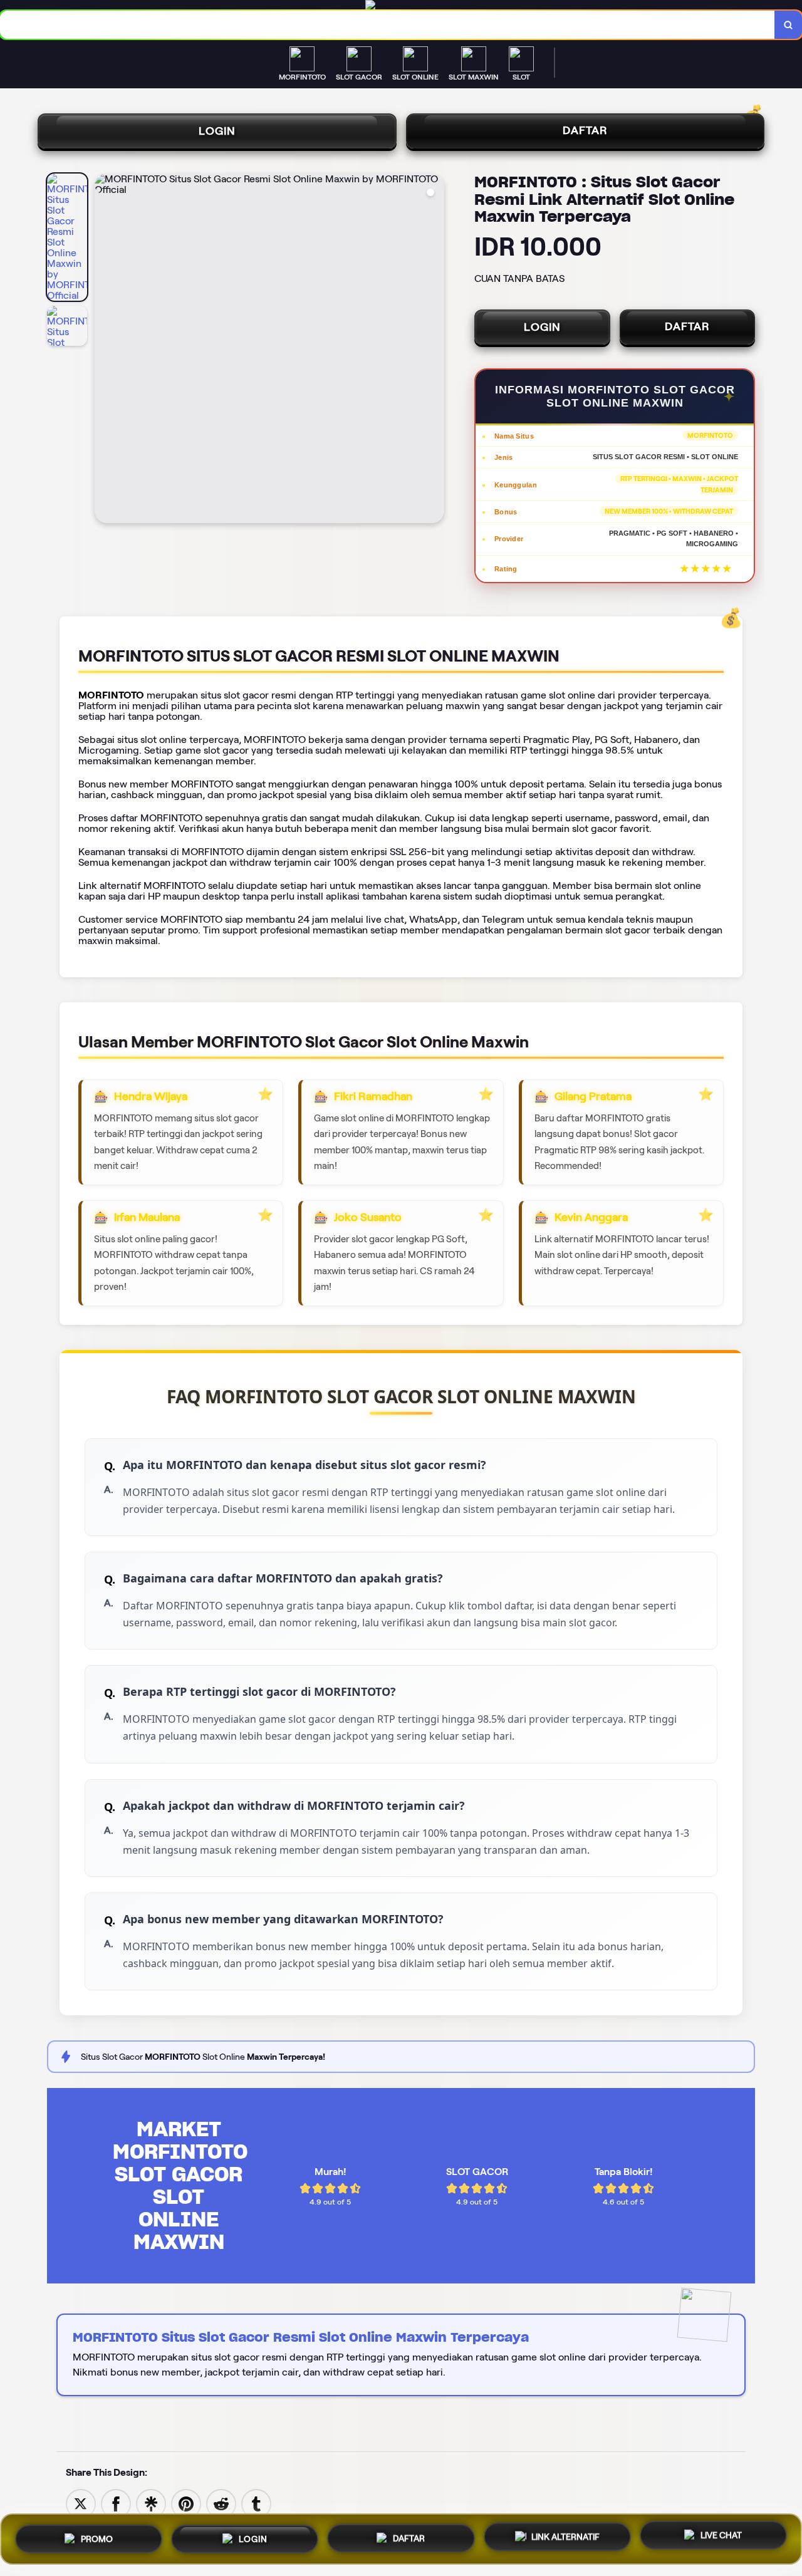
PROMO (97, 2535)
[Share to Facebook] (116, 2503)
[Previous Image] (105, 350)
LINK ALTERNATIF (565, 2535)
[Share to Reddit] (221, 2503)
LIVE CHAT (721, 2537)
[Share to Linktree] (151, 2503)
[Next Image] (434, 350)
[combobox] (388, 25)
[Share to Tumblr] (256, 2503)
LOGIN (217, 131)
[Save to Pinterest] (186, 2503)
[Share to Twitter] (81, 2503)
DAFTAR (585, 130)
